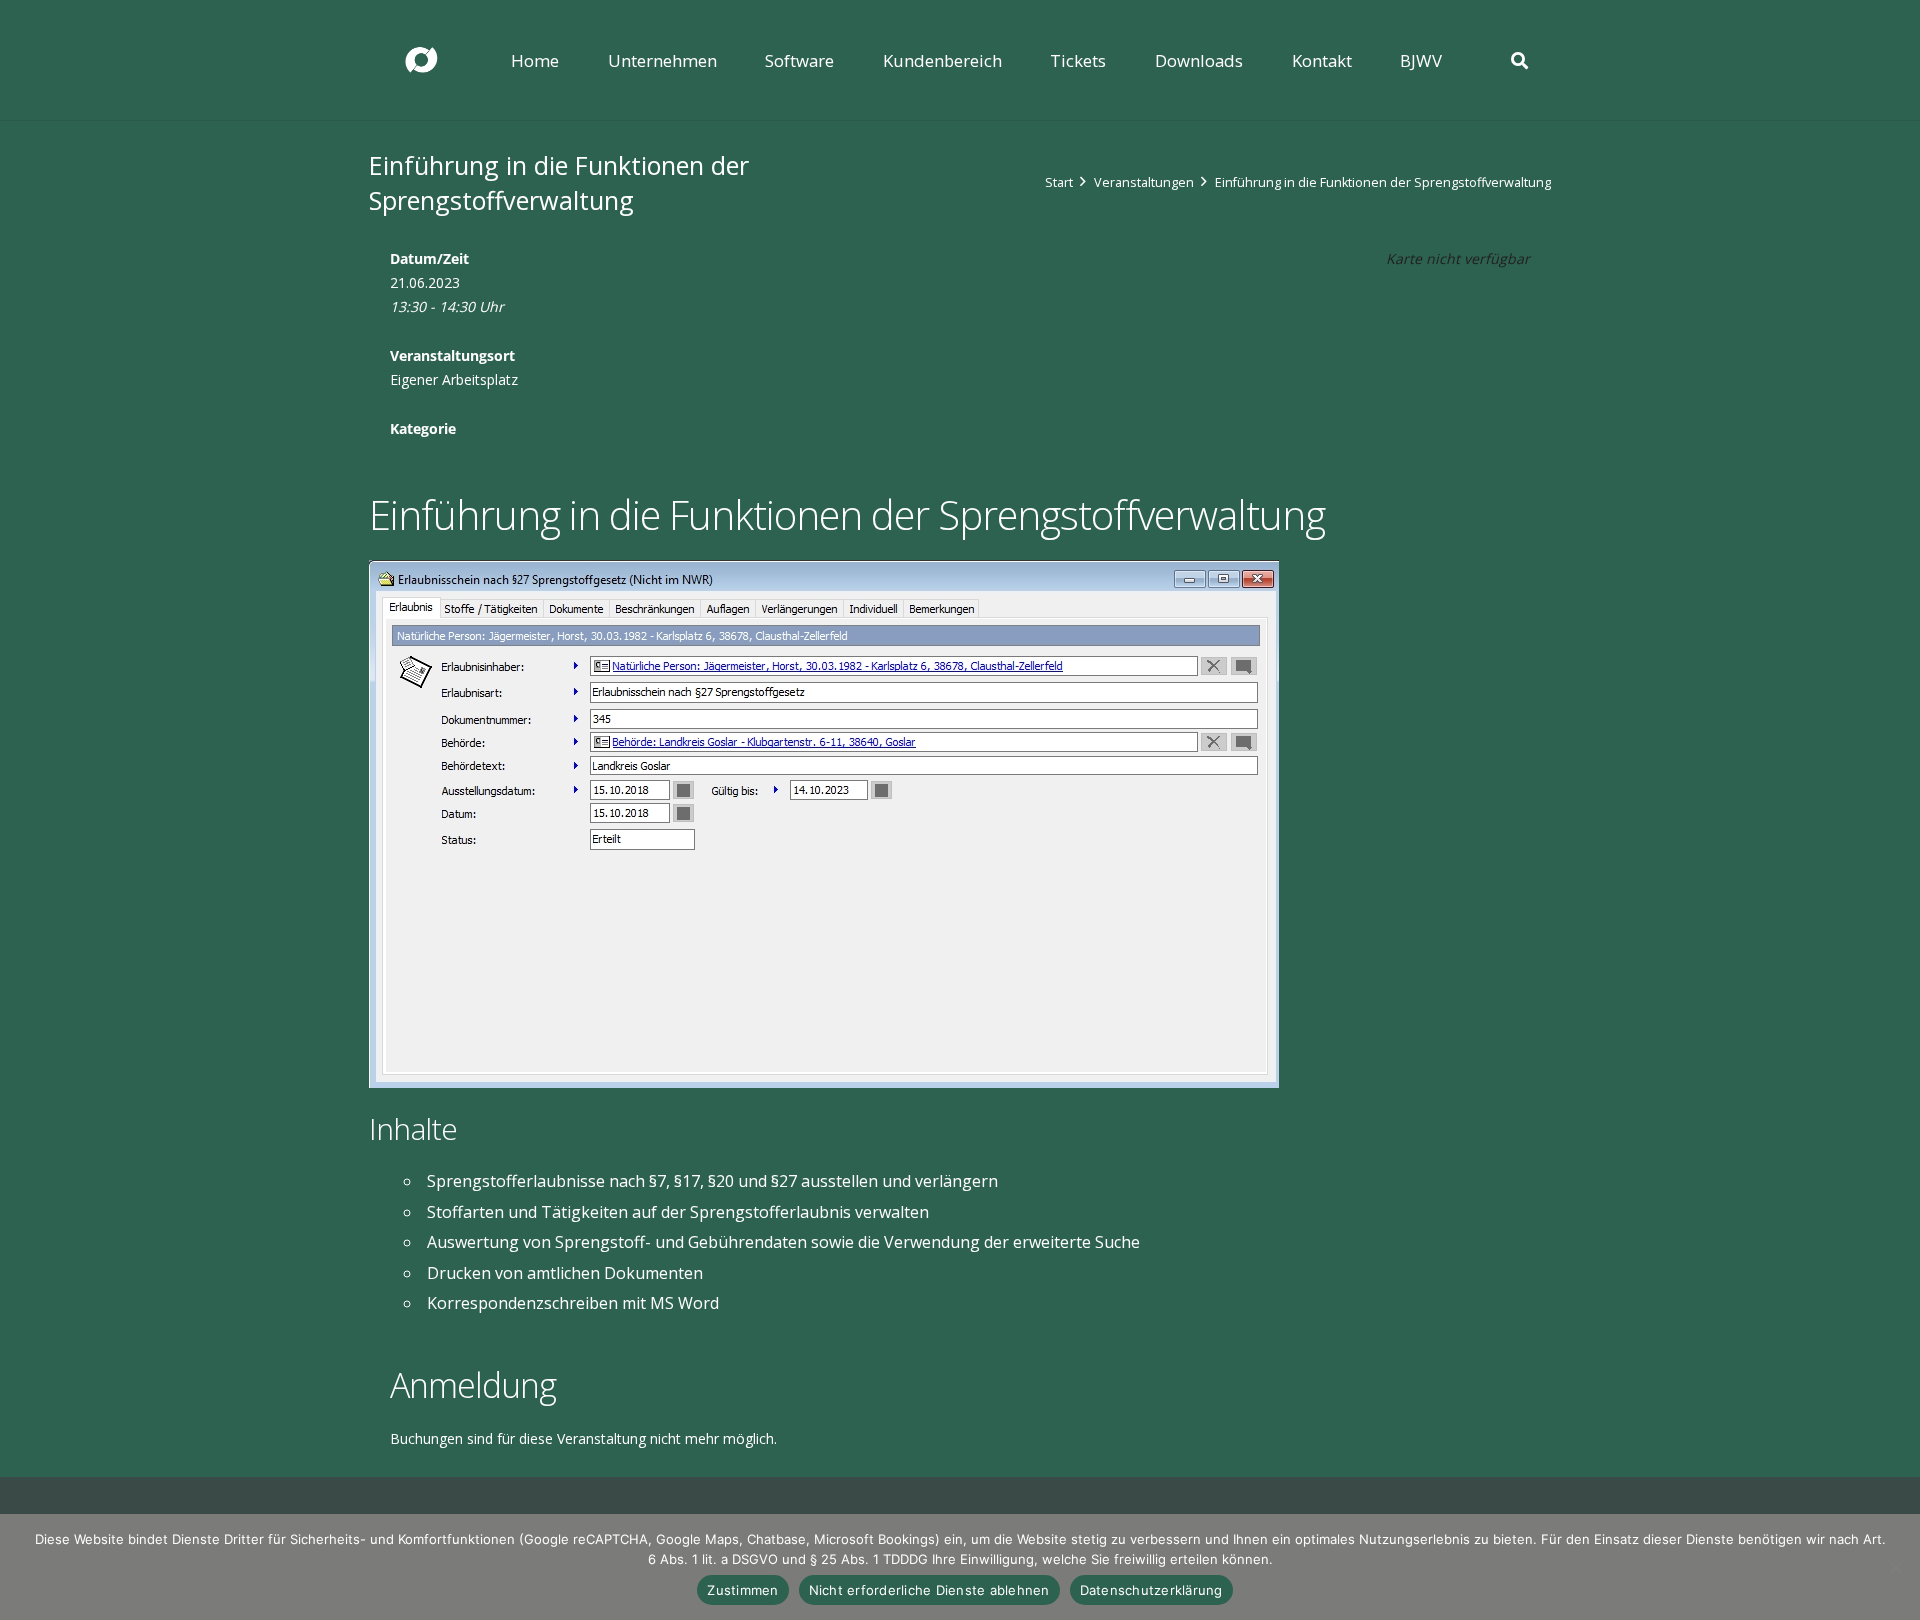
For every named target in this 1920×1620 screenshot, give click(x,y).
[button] (731, 60)
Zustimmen (742, 1590)
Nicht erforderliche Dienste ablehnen (929, 1590)
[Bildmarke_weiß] (421, 60)
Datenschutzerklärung (1151, 1590)
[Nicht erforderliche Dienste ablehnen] (1895, 1567)
